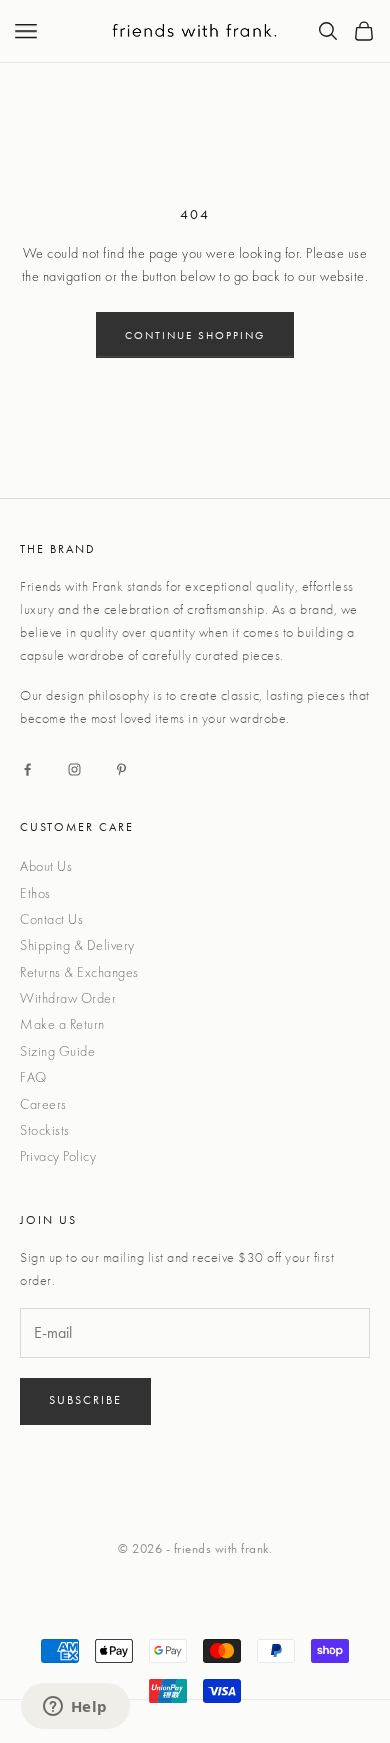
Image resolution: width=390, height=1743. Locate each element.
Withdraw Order (68, 998)
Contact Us (51, 919)
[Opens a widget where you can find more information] (75, 1708)
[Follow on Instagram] (74, 769)
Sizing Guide (57, 1051)
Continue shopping (195, 335)
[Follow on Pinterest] (121, 769)
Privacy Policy (58, 1156)
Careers (43, 1104)
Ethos (35, 893)
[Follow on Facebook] (27, 769)
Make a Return (62, 1024)
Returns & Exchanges (79, 972)
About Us (46, 866)
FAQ (33, 1077)
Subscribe (85, 1400)
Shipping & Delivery (77, 945)
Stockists (45, 1130)
